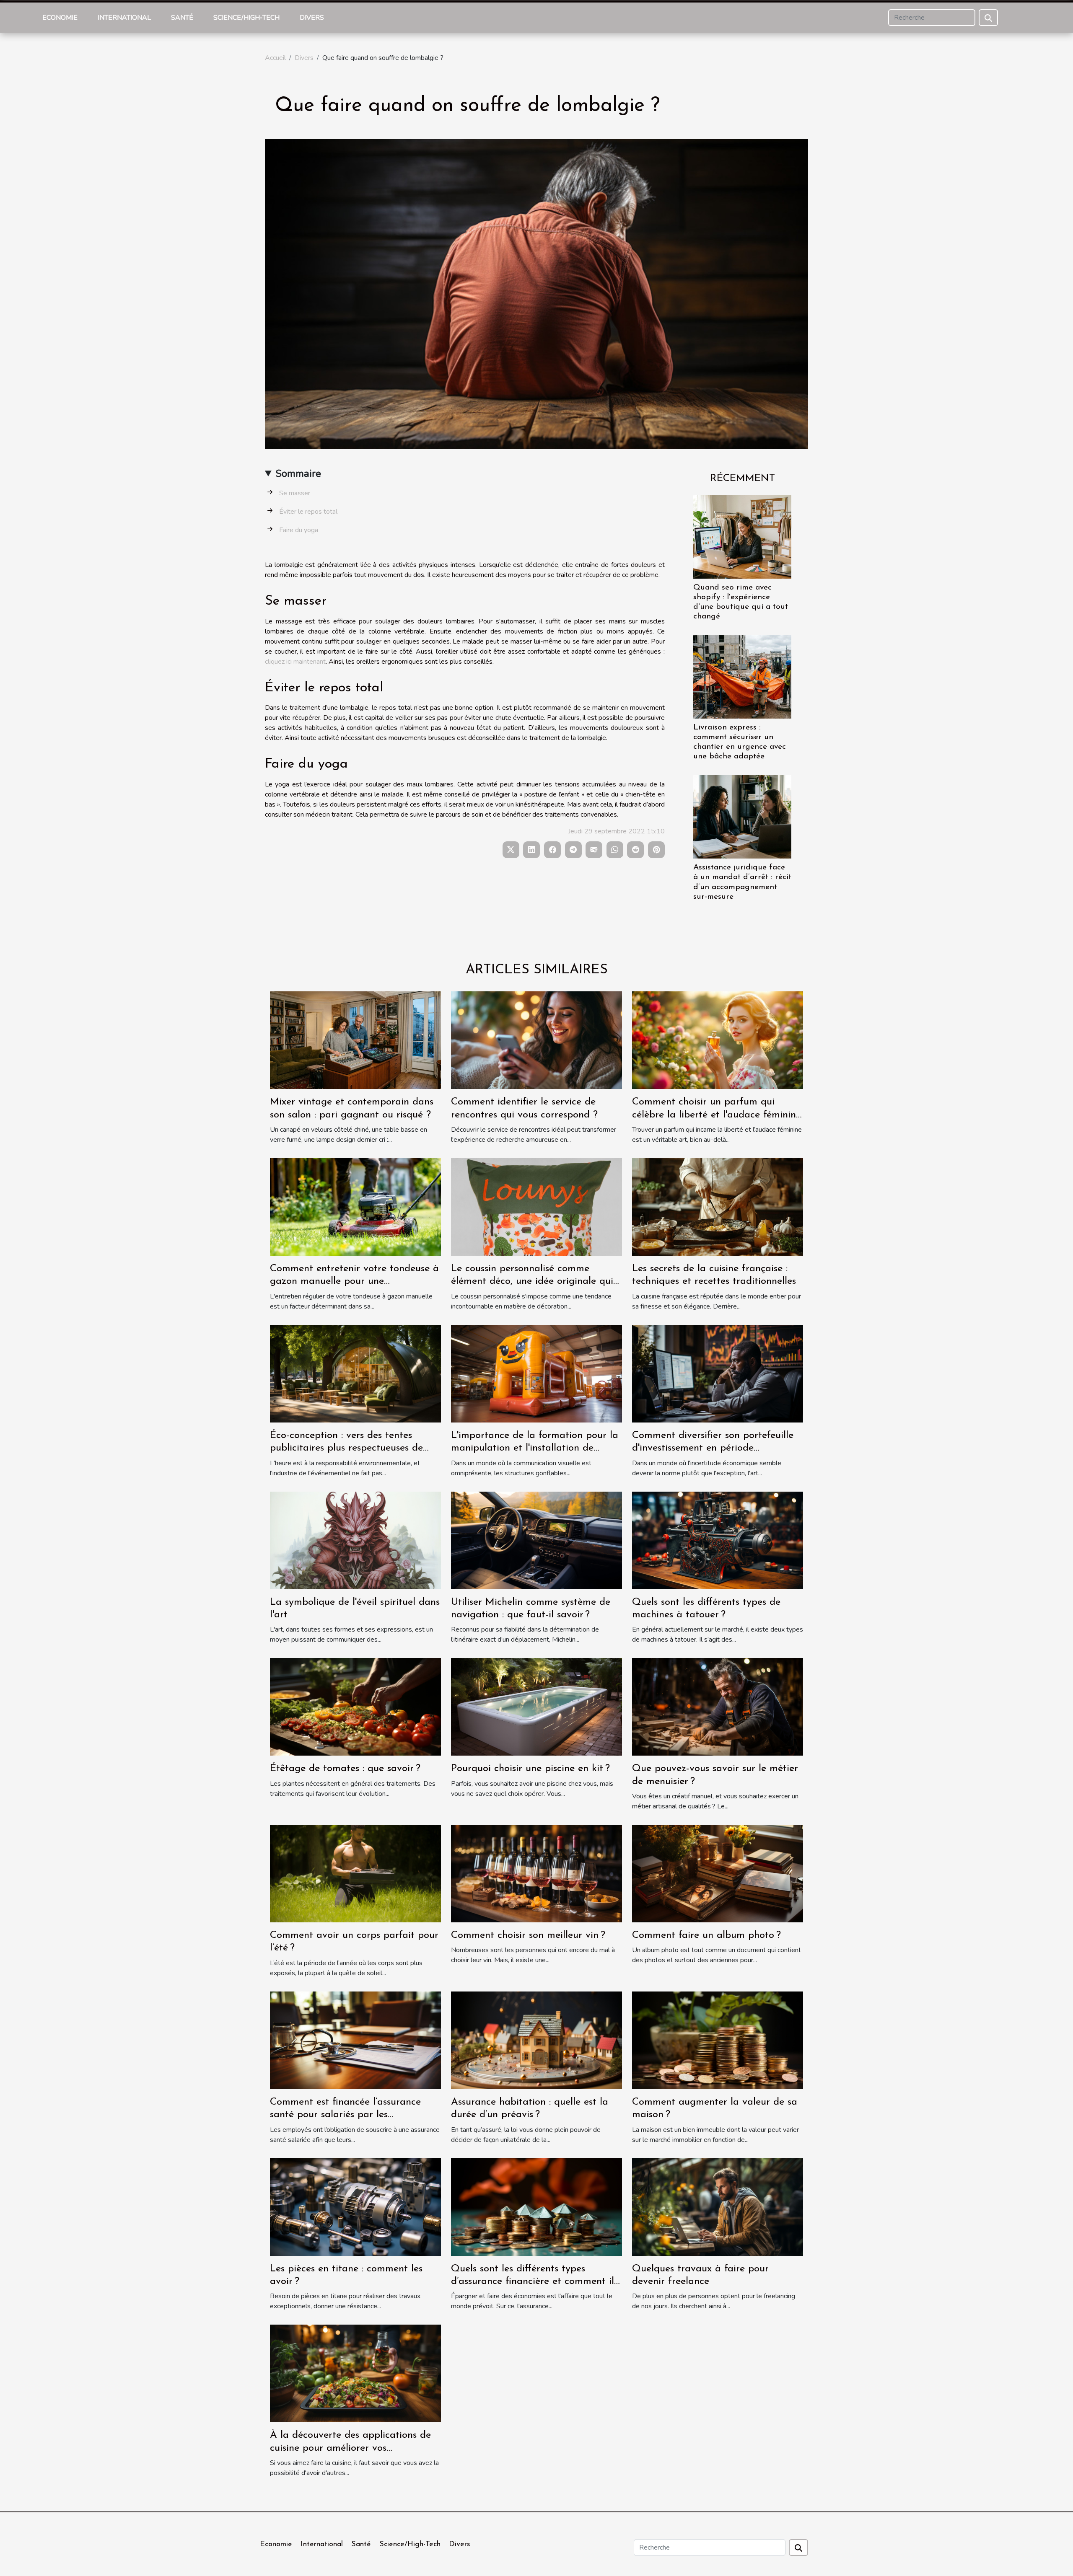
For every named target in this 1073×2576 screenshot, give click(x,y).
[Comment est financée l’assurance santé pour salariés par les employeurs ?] (355, 2040)
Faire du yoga (299, 530)
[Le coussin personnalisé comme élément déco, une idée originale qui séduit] (536, 1206)
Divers (312, 18)
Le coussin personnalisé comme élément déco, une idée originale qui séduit (532, 1282)
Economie (60, 18)
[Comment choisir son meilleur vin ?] (536, 1873)
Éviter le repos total (308, 512)
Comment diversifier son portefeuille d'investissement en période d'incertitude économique (713, 1448)
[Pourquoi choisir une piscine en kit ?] (536, 1707)
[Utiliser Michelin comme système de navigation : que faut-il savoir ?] (536, 1540)
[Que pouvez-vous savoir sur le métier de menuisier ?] (718, 1707)
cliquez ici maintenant (295, 662)
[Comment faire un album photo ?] (718, 1873)
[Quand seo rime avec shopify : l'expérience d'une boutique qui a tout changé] (742, 536)
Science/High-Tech (246, 18)
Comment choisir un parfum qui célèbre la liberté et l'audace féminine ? (717, 1115)
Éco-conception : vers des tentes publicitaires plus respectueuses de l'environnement (346, 1448)
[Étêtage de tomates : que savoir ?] (355, 1707)
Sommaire (298, 473)
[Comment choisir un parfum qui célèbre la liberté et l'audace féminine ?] (718, 1040)
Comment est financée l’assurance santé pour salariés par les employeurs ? (345, 2115)
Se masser (295, 493)
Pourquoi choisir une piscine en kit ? (530, 1769)
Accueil (275, 58)
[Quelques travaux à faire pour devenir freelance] (718, 2206)
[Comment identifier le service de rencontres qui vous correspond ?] (536, 1040)
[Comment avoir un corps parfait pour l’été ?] (355, 1873)
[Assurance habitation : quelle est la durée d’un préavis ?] (536, 2040)
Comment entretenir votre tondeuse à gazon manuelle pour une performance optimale (354, 1282)
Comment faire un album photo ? (706, 1935)
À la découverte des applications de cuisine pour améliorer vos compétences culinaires (350, 2448)
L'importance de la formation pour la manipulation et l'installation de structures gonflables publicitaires (535, 1448)
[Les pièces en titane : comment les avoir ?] (355, 2206)
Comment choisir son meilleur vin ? (528, 1935)
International (124, 18)
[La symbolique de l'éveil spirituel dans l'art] (355, 1540)
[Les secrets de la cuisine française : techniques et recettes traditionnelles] (718, 1206)
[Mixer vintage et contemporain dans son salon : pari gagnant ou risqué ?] (355, 1040)
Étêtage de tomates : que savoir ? (345, 1769)
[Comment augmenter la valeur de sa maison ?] (718, 2040)
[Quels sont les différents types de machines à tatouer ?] (718, 1540)
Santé (182, 18)
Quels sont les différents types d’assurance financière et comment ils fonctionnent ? (534, 2282)
